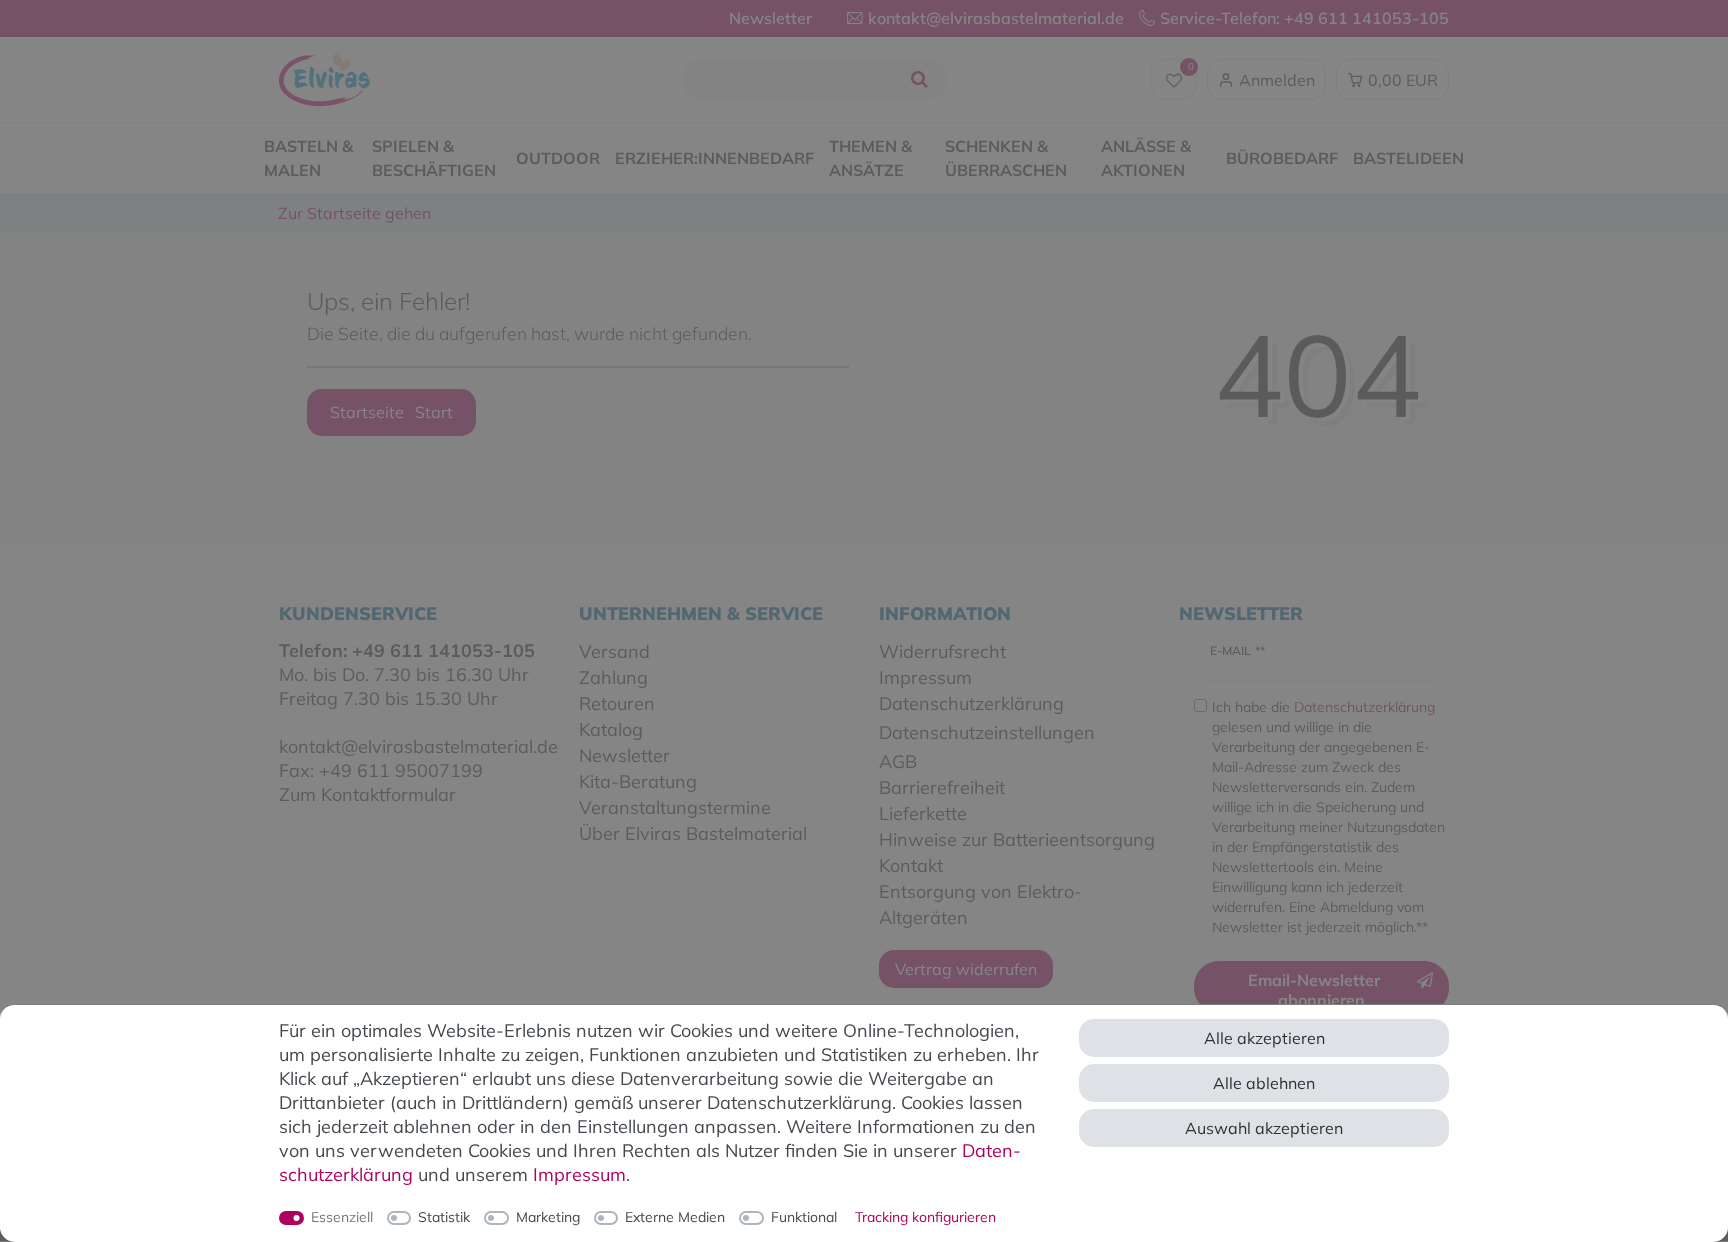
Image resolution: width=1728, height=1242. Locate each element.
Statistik (444, 1217)
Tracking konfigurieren (925, 1217)
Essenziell (342, 1217)
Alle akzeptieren (1264, 1038)
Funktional (804, 1217)
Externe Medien (675, 1217)
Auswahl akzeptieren (1264, 1128)
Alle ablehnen (1264, 1083)
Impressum (579, 1174)
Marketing (548, 1217)
